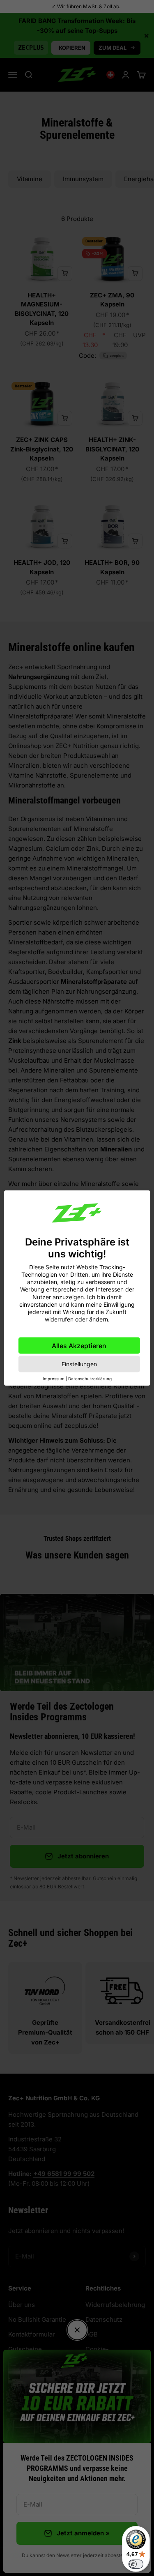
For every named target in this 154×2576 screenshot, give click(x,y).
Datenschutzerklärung (90, 1379)
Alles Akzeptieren (79, 1346)
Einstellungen (79, 1364)
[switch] (136, 2564)
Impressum (54, 1379)
